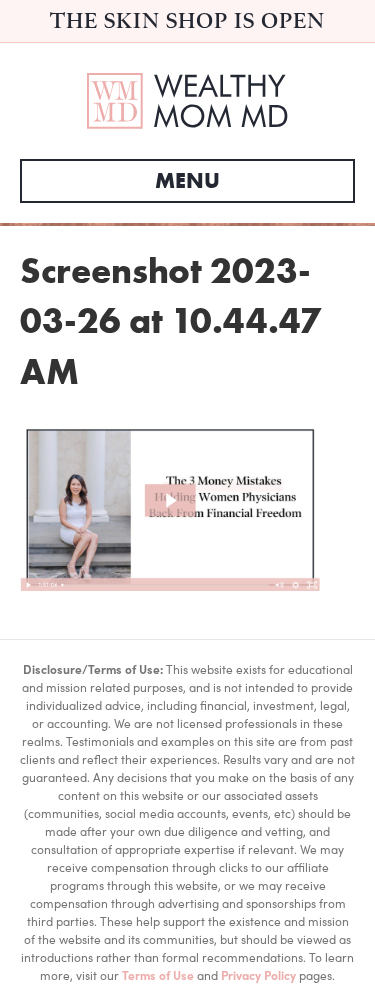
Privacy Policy (258, 975)
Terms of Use (158, 975)
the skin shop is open (187, 20)
